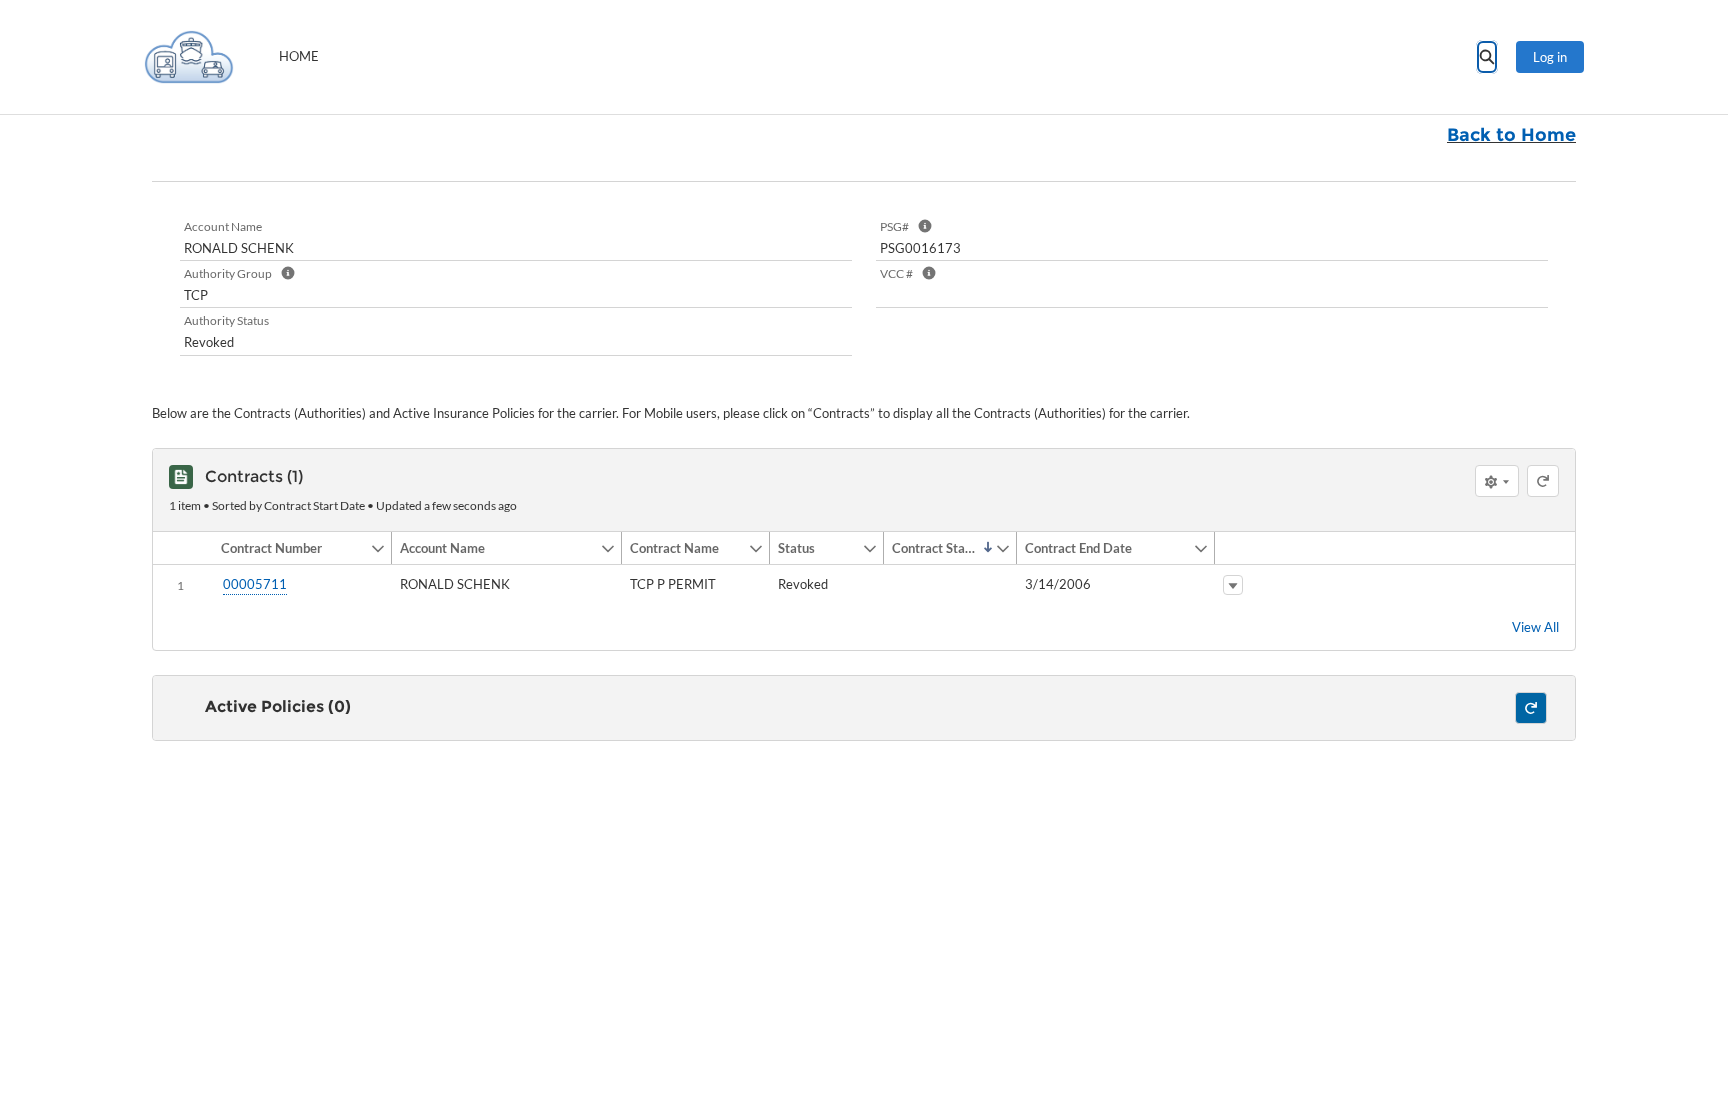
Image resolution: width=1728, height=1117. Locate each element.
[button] (291, 548)
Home (299, 56)
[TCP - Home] (189, 57)
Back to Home (1511, 135)
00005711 (255, 584)
